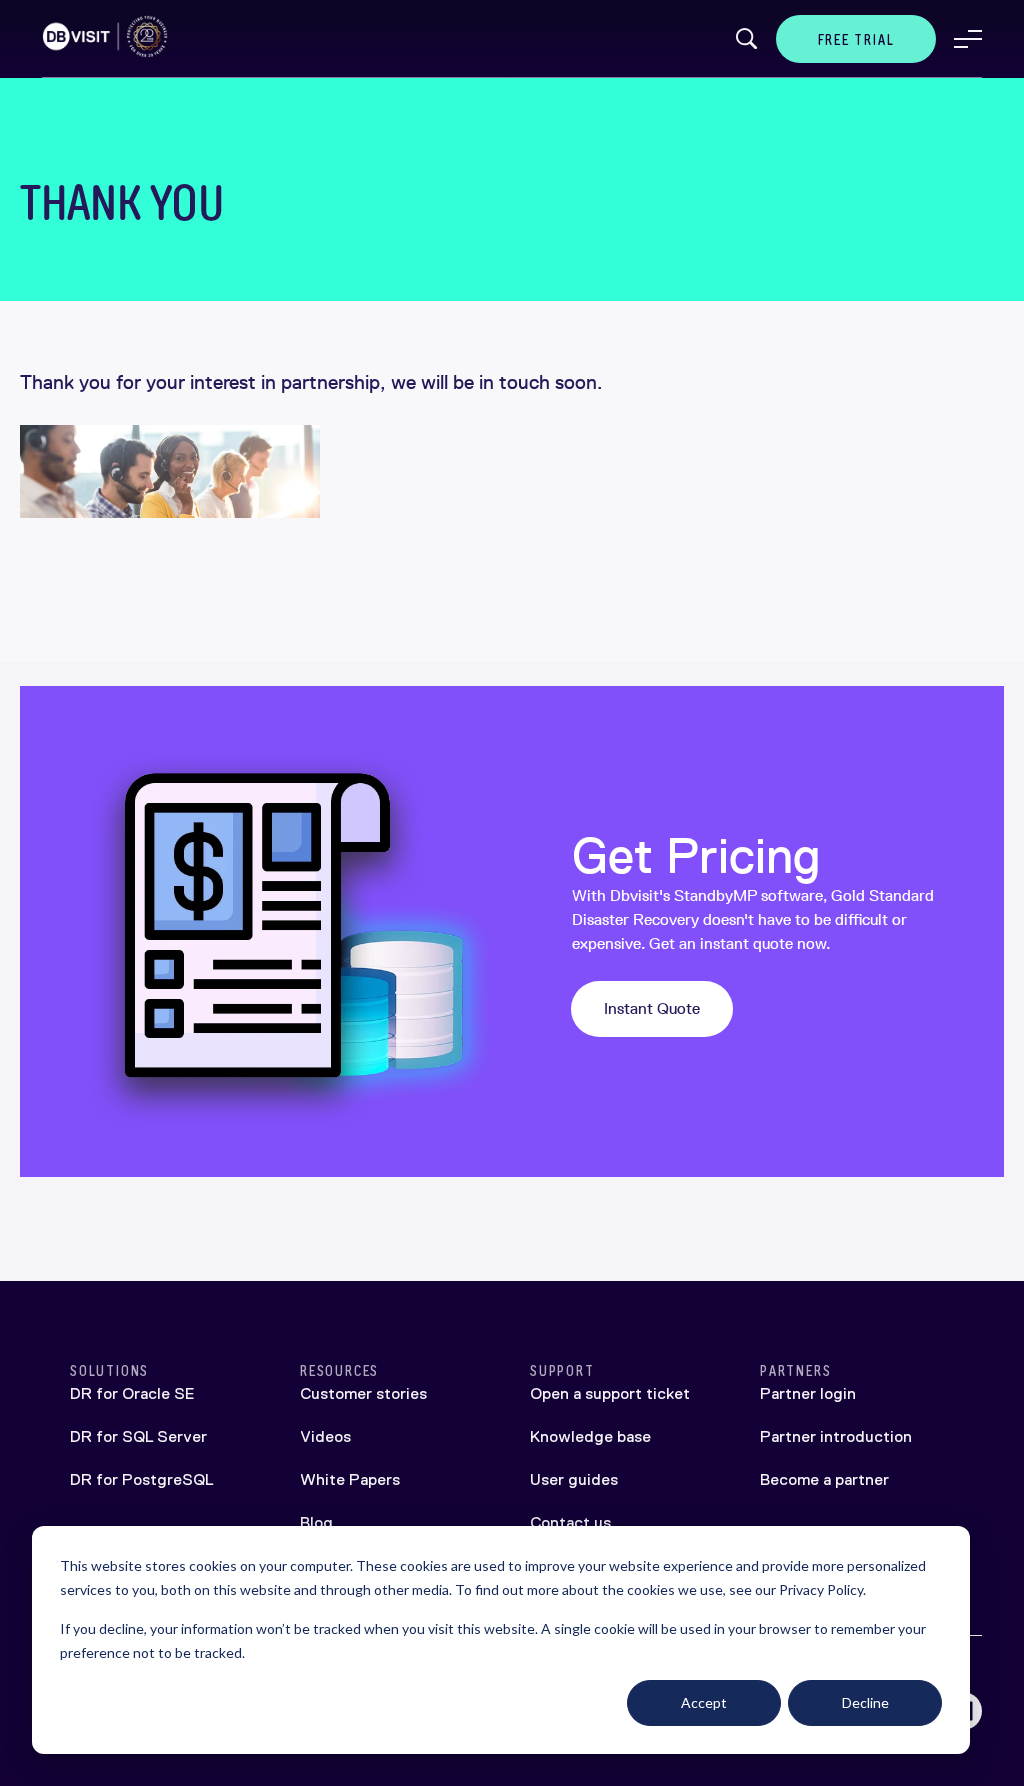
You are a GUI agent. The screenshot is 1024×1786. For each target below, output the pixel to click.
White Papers (350, 1479)
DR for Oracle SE (132, 1393)
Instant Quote (652, 1008)
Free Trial (856, 40)
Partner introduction (836, 1436)
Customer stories (363, 1393)
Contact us (570, 1522)
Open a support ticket (610, 1393)
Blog (316, 1522)
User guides (574, 1479)
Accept (704, 1702)
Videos (325, 1436)
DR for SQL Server (138, 1436)
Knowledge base (590, 1436)
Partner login (808, 1393)
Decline (865, 1702)
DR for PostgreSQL (141, 1479)
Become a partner (824, 1479)
